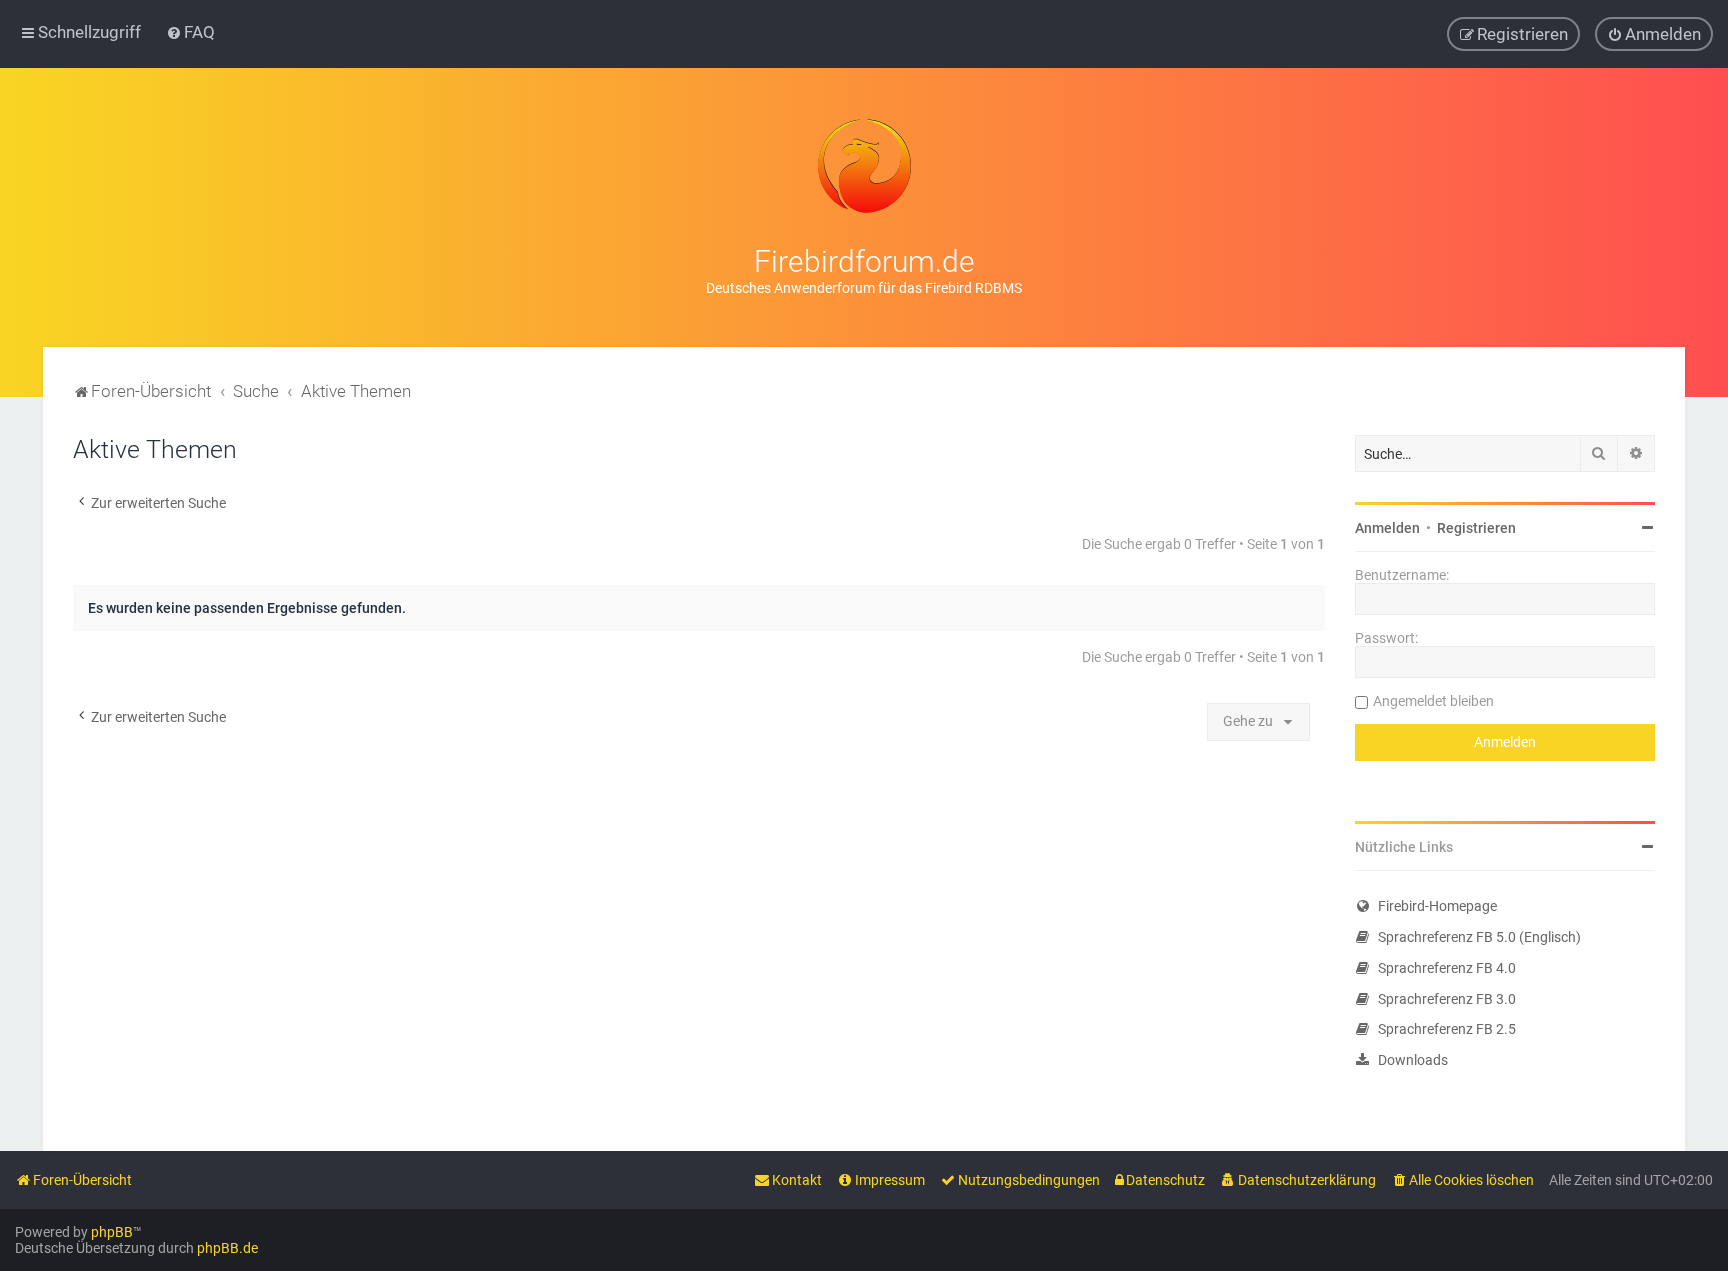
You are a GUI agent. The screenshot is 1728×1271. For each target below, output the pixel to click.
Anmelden (1387, 528)
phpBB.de (227, 1248)
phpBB (112, 1232)
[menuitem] (190, 32)
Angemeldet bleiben (1433, 701)
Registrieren (1476, 528)
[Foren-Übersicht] (864, 166)
